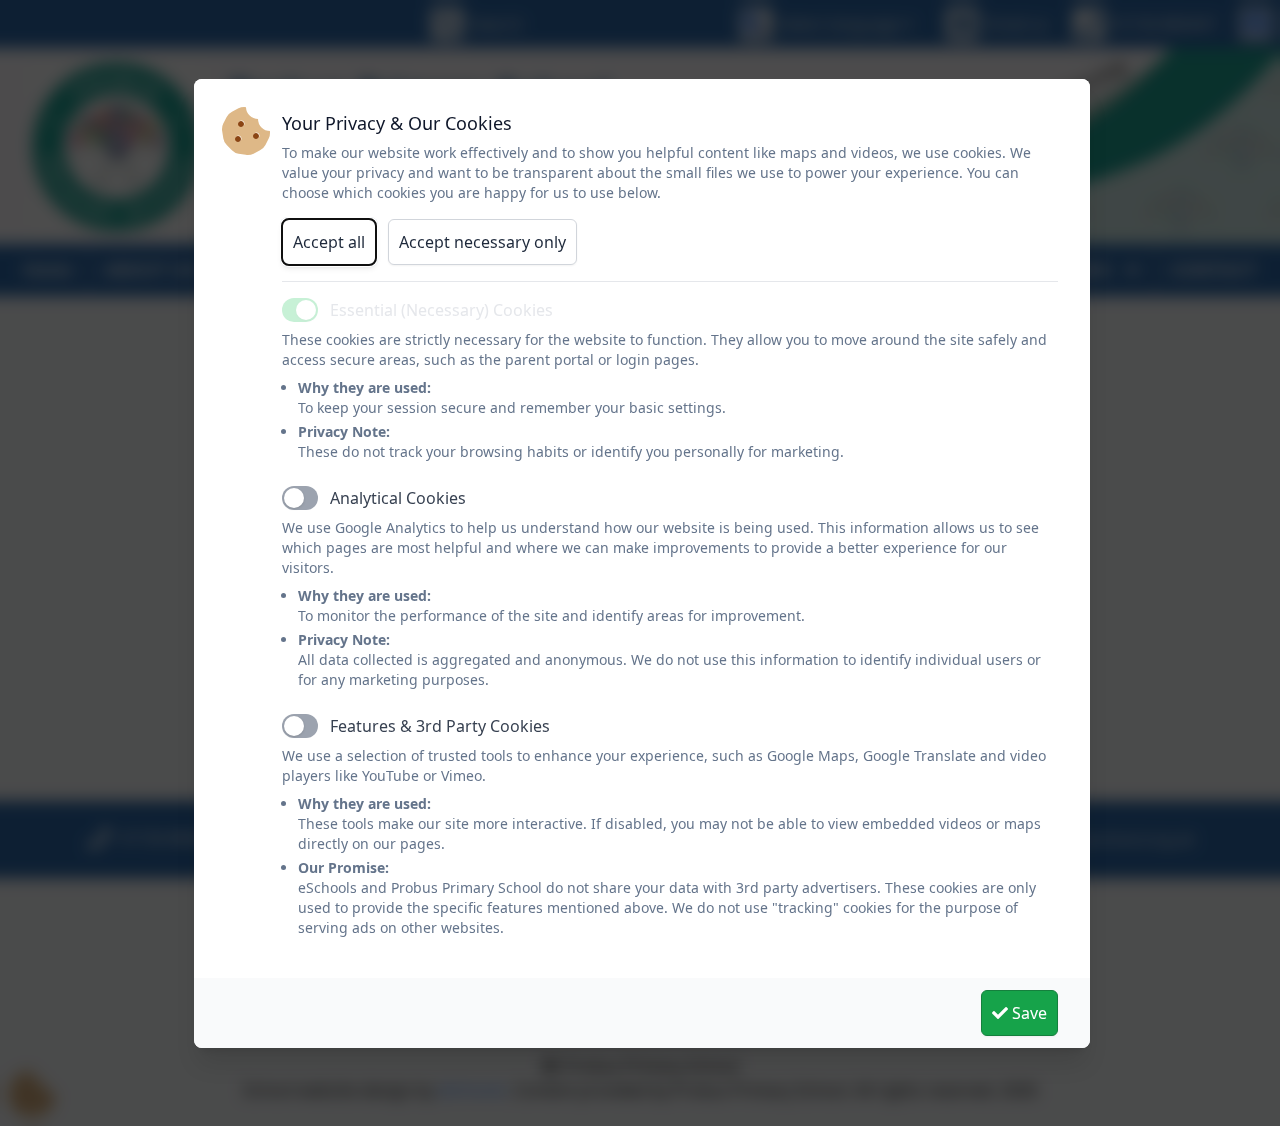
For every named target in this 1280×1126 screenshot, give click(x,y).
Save (1027, 1013)
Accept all (329, 242)
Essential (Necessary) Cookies (441, 310)
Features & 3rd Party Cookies (440, 726)
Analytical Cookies (398, 498)
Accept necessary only (482, 242)
